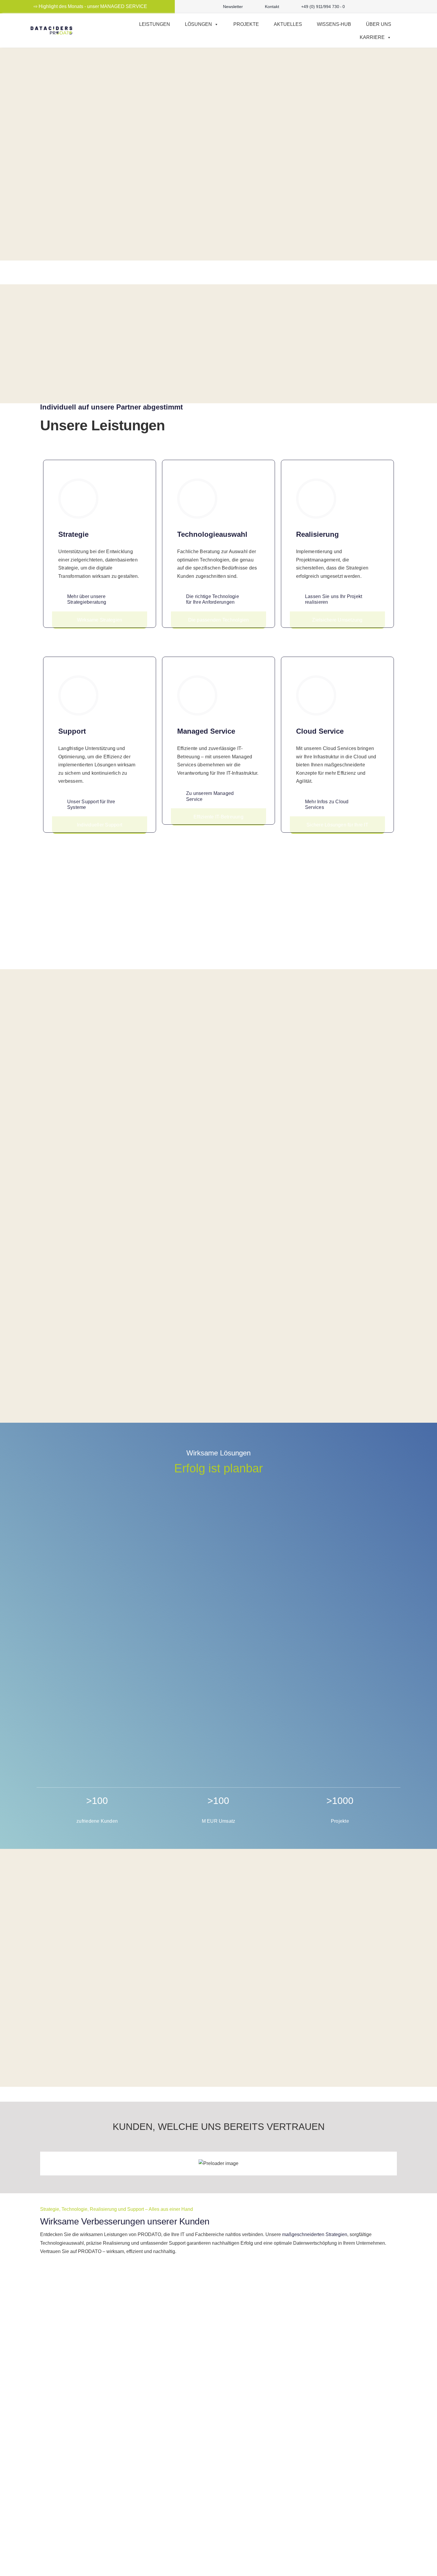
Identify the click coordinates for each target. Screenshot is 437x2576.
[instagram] (370, 7)
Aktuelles (288, 24)
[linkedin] (389, 7)
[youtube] (380, 7)
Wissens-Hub (334, 24)
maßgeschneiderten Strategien (315, 2234)
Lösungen (198, 24)
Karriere (372, 37)
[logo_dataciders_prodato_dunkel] (51, 29)
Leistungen (155, 24)
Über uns (379, 24)
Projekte (246, 24)
